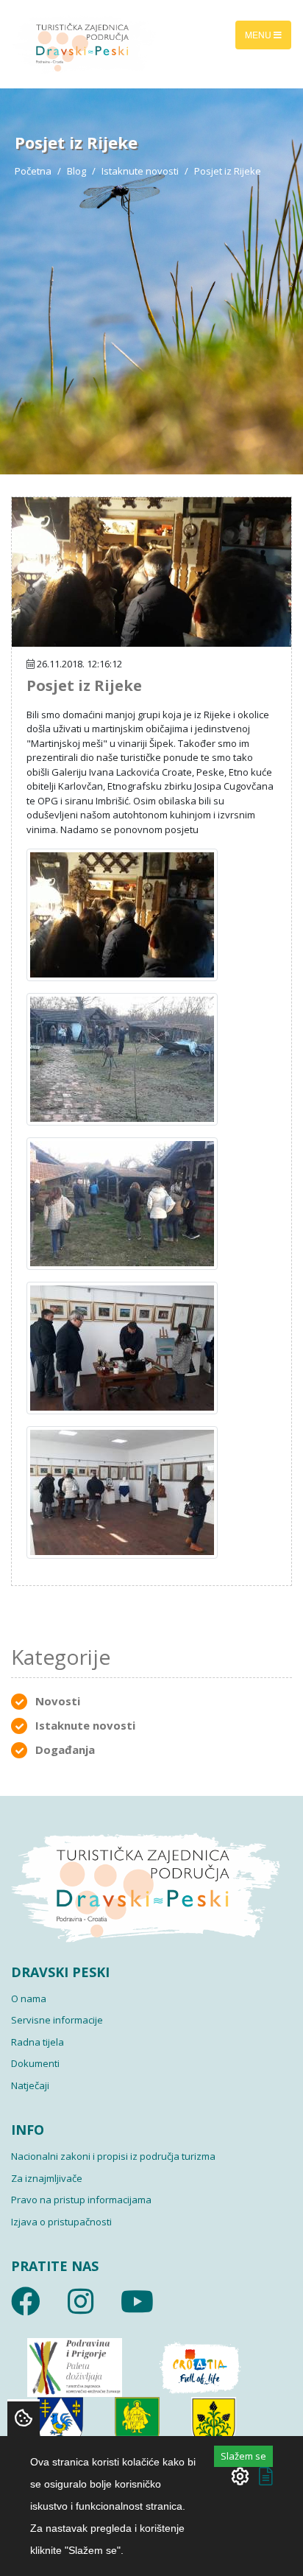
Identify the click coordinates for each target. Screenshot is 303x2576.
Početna (33, 171)
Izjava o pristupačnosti (61, 2222)
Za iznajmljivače (47, 2178)
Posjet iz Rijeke (84, 685)
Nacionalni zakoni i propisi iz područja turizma (113, 2156)
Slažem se (243, 2456)
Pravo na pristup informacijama (81, 2200)
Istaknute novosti (140, 171)
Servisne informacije (57, 2020)
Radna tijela (38, 2042)
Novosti (58, 1701)
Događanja (65, 1749)
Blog (76, 171)
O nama (29, 1998)
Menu (259, 34)
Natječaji (30, 2085)
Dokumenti (35, 2063)
